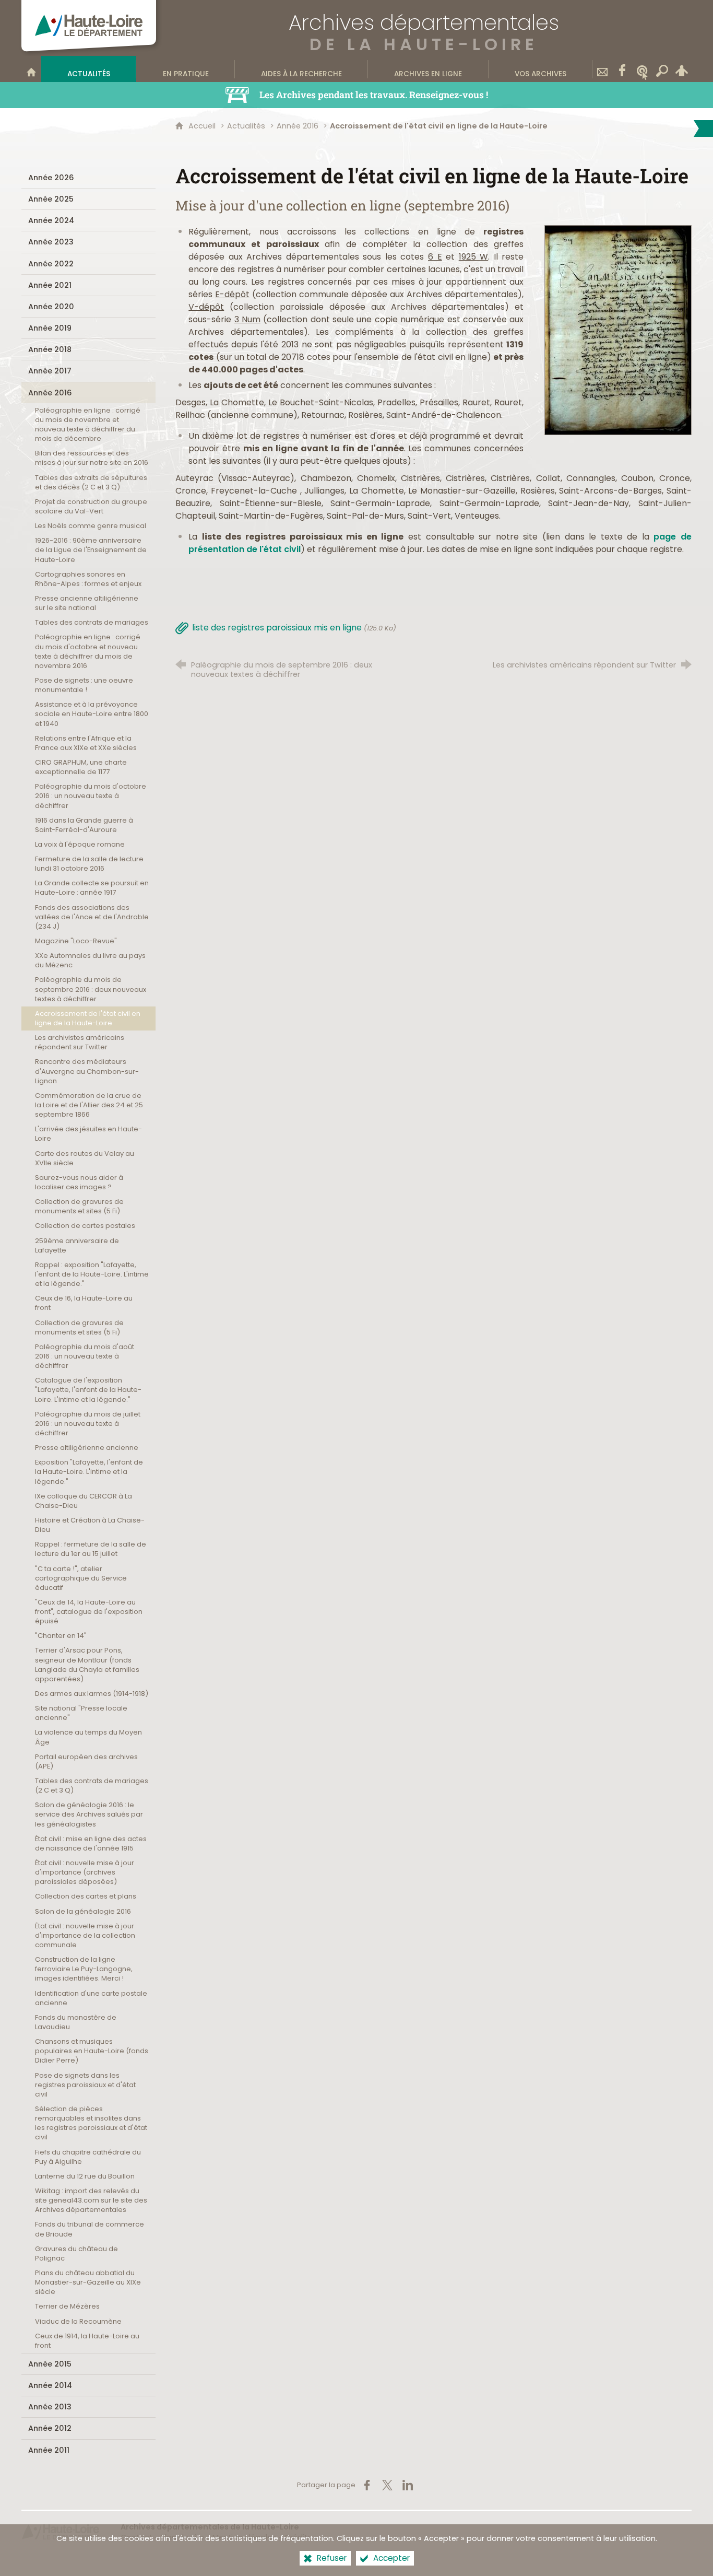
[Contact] (602, 69)
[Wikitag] (642, 69)
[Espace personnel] (682, 69)
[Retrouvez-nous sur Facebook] (622, 69)
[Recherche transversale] (662, 69)
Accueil (203, 126)
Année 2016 (298, 126)
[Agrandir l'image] (618, 329)
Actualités (246, 126)
